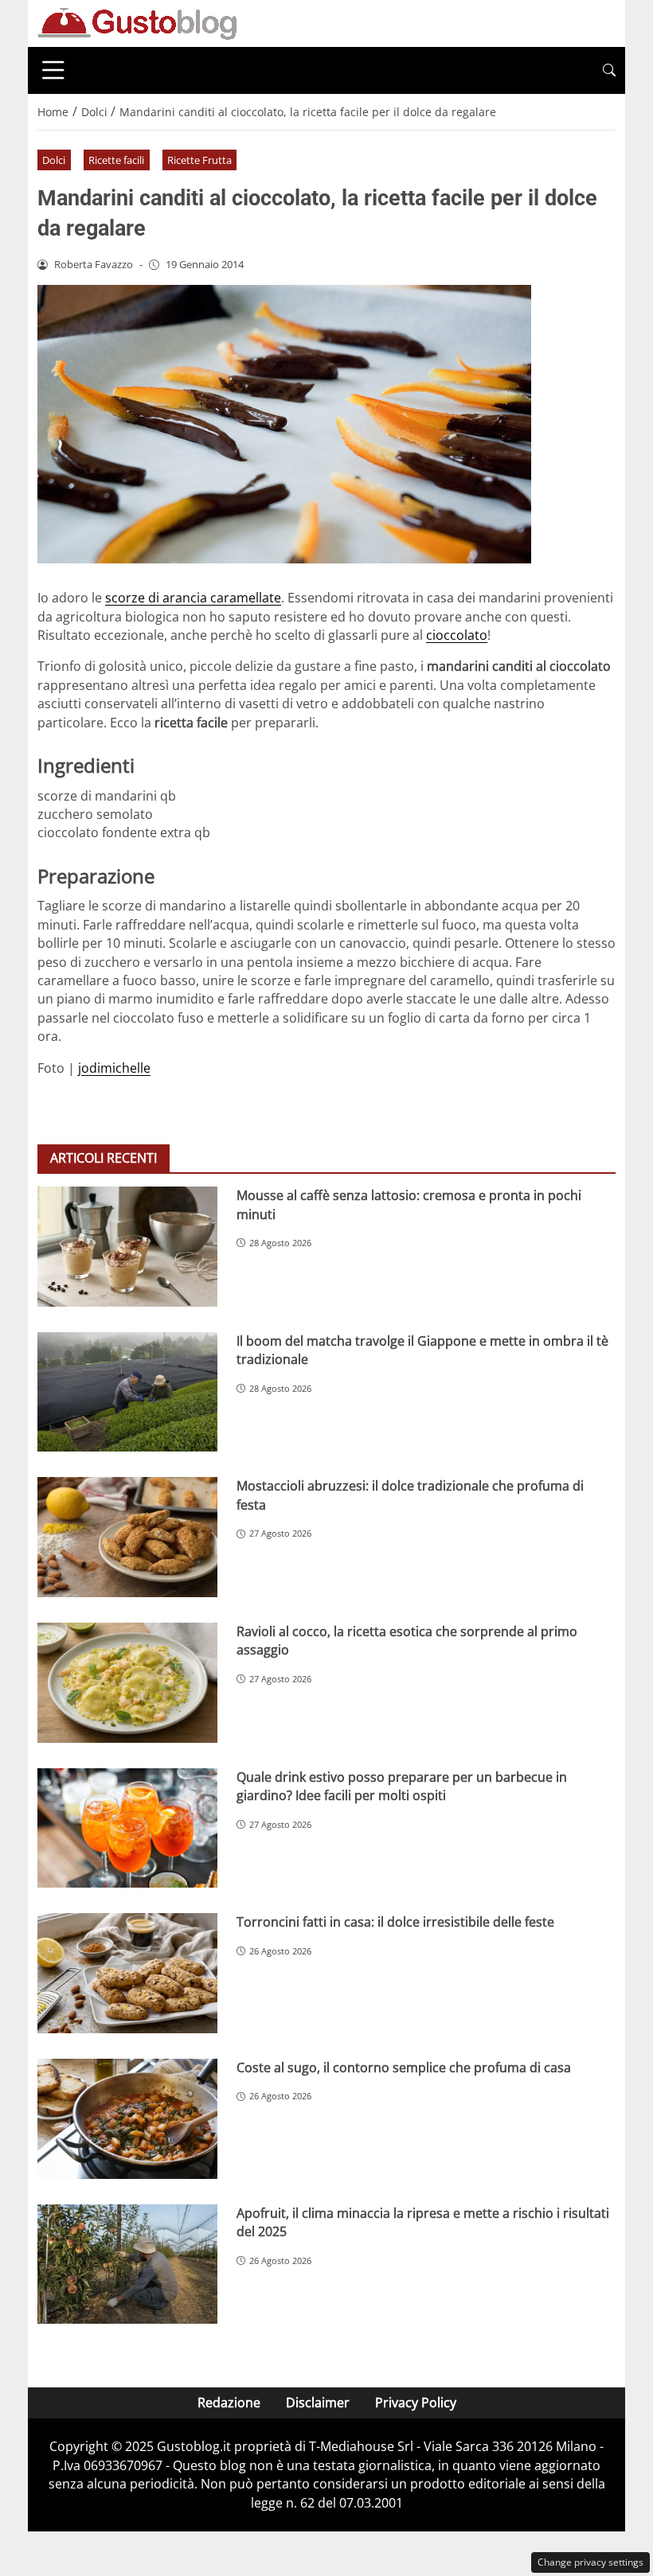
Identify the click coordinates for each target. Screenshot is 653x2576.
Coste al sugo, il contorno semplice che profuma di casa (404, 2067)
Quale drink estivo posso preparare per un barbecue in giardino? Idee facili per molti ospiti (402, 1786)
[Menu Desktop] (53, 70)
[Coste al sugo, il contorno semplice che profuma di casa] (127, 2119)
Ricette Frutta (199, 160)
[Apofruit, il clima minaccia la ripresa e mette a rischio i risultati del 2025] (127, 2264)
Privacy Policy (416, 2403)
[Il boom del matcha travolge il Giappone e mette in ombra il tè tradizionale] (127, 1392)
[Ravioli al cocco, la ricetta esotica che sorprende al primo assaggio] (127, 1683)
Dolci (54, 160)
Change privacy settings (590, 2562)
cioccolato (457, 635)
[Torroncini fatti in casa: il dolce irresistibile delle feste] (127, 1973)
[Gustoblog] (137, 22)
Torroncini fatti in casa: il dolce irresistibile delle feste (395, 1922)
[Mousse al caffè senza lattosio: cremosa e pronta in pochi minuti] (127, 1247)
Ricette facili (116, 160)
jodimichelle (114, 1068)
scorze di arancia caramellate (193, 598)
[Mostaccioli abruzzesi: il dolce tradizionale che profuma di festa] (127, 1537)
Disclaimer (318, 2403)
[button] (609, 70)
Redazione (229, 2403)
